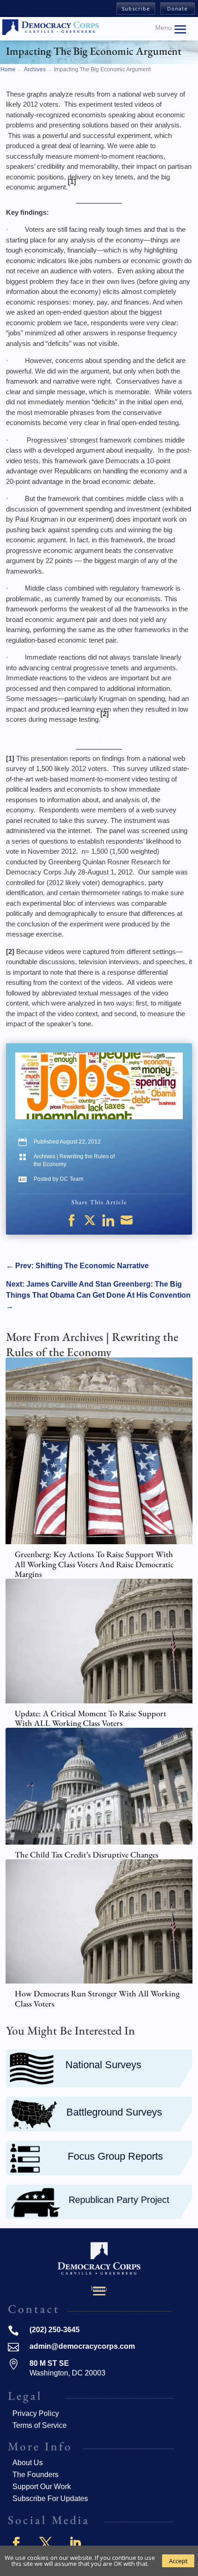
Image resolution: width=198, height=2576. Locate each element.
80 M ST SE (49, 2363)
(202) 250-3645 (55, 2330)
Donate (178, 9)
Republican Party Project (119, 2200)
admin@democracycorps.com (82, 2346)
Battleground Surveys (114, 2112)
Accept (178, 2561)
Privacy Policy (36, 2413)
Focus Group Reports (115, 2156)
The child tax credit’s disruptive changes (87, 1854)
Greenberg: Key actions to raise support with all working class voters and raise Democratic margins (94, 1564)
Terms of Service (40, 2425)
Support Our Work (42, 2487)
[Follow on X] (46, 2543)
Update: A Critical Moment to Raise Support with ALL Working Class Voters (90, 1718)
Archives (44, 1156)
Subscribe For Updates (50, 2498)
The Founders (35, 2475)
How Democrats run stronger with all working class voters (97, 1998)
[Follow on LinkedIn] (75, 2543)
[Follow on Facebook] (16, 2543)
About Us (28, 2463)
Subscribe (136, 9)
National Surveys (103, 2065)
